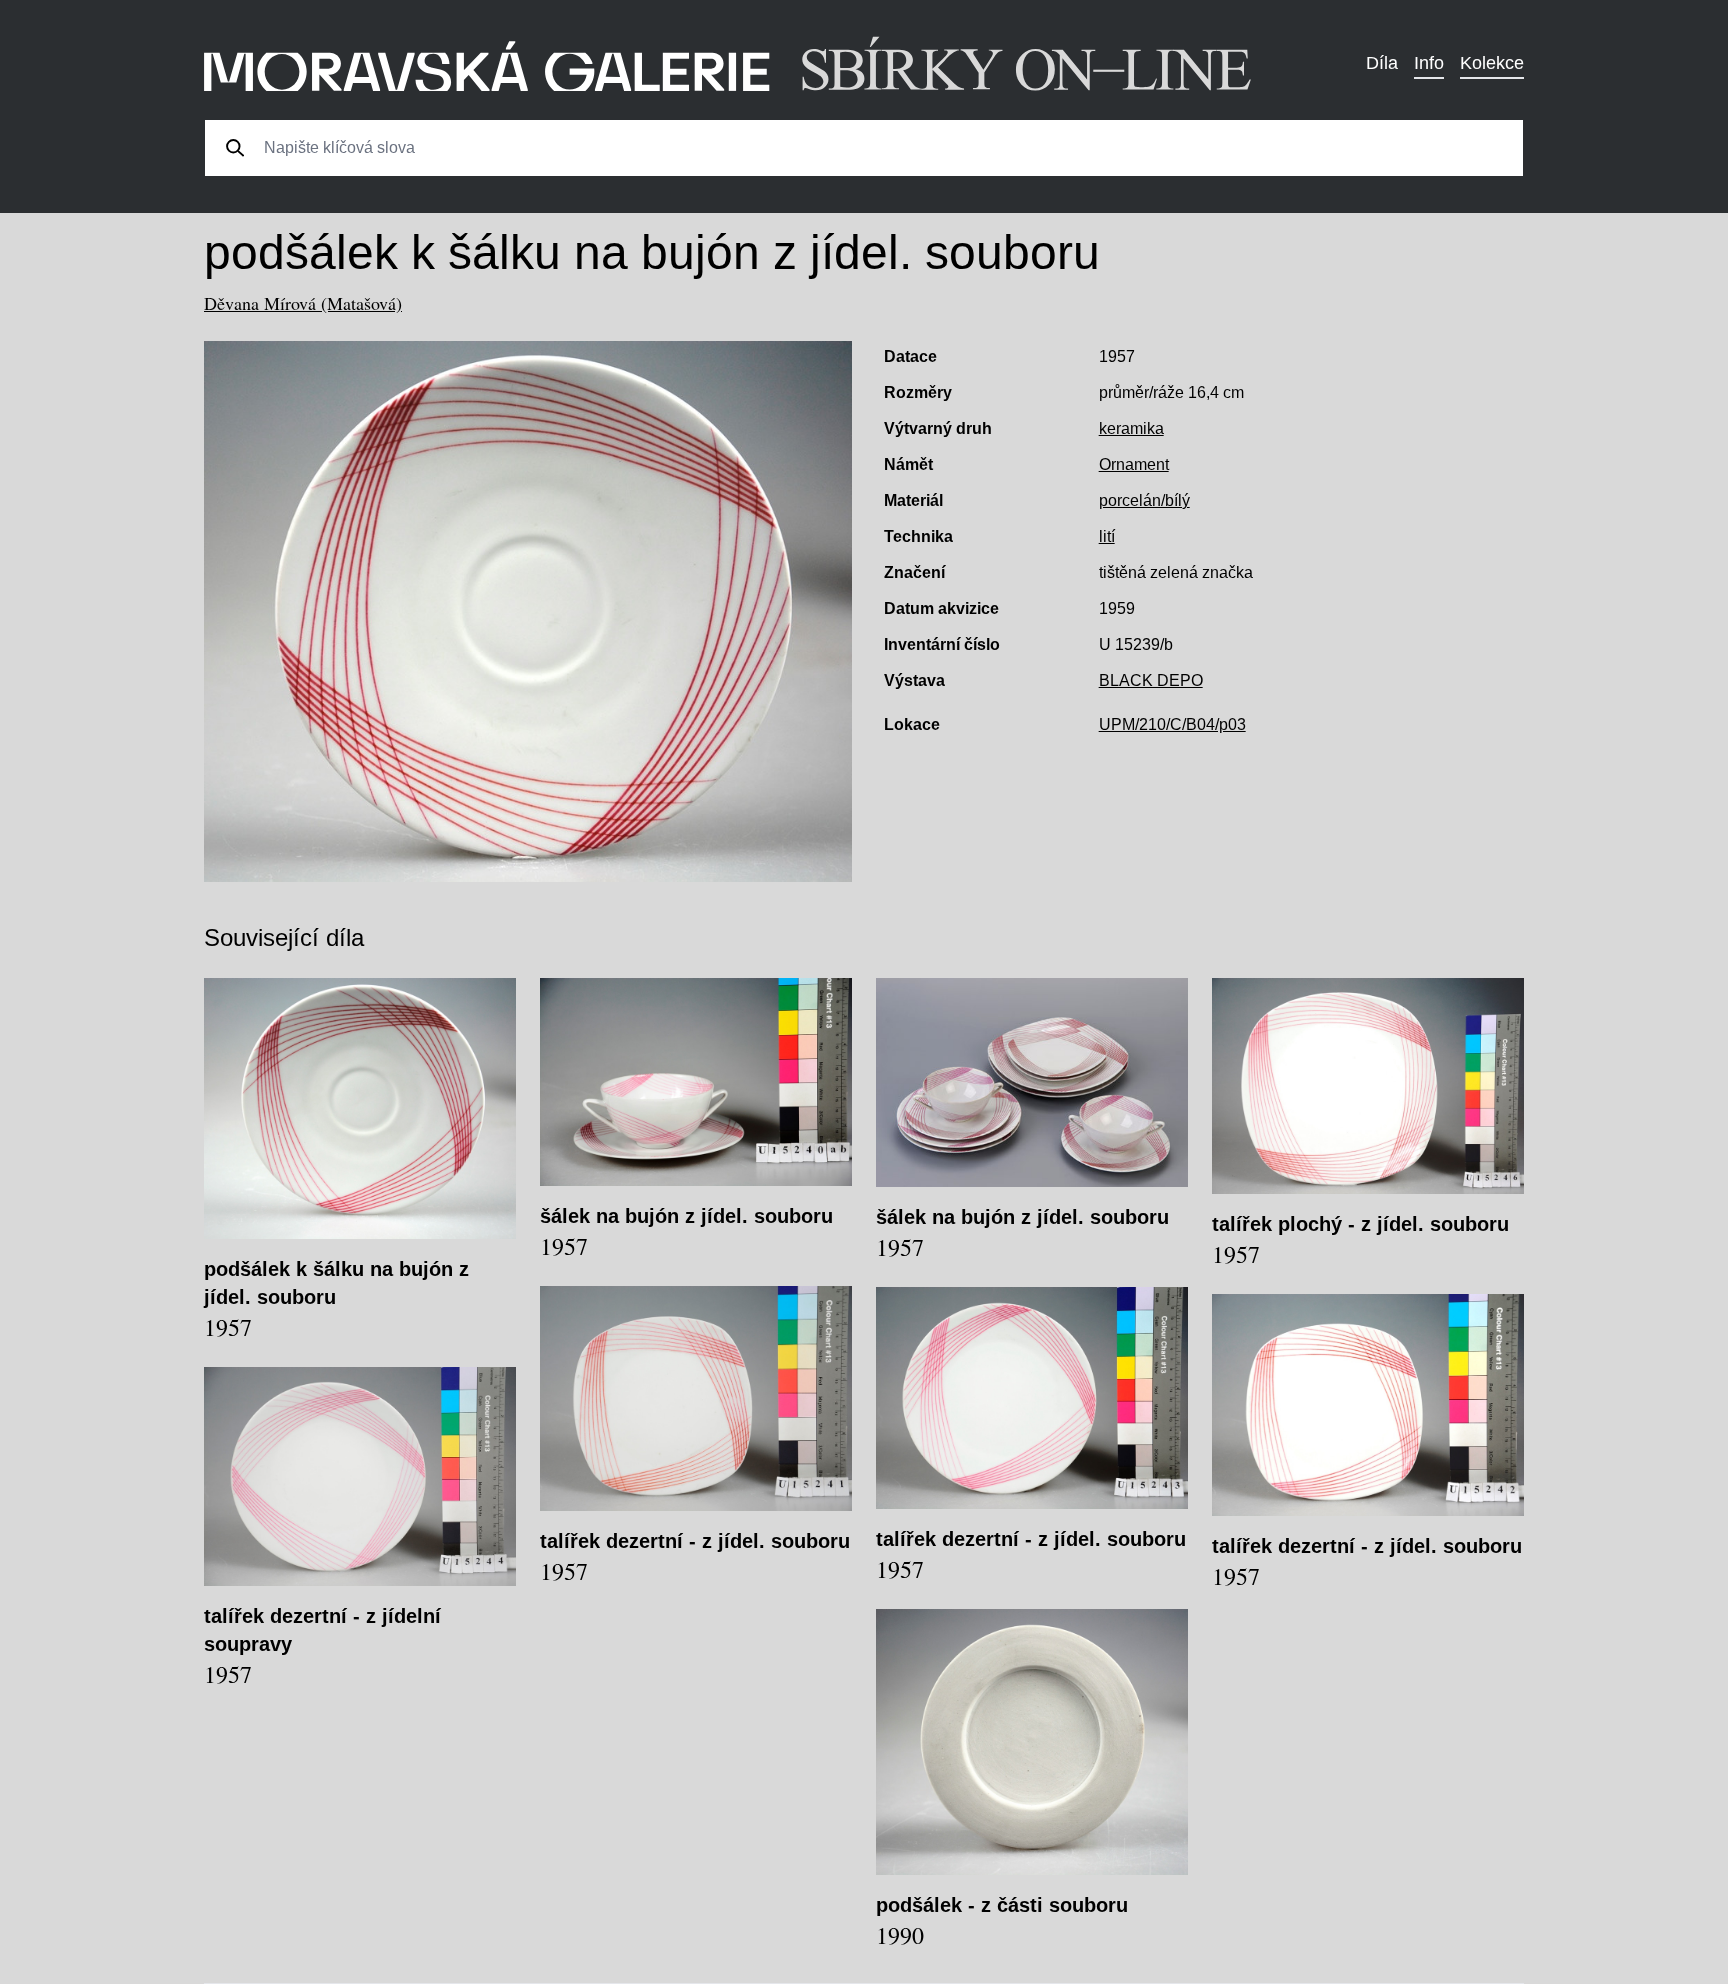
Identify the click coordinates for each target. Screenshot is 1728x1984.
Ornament (1134, 464)
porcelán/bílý (1144, 500)
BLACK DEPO (1151, 680)
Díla (1382, 63)
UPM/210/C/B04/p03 (1172, 724)
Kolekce (1492, 63)
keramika (1131, 428)
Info (1429, 63)
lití (1107, 536)
